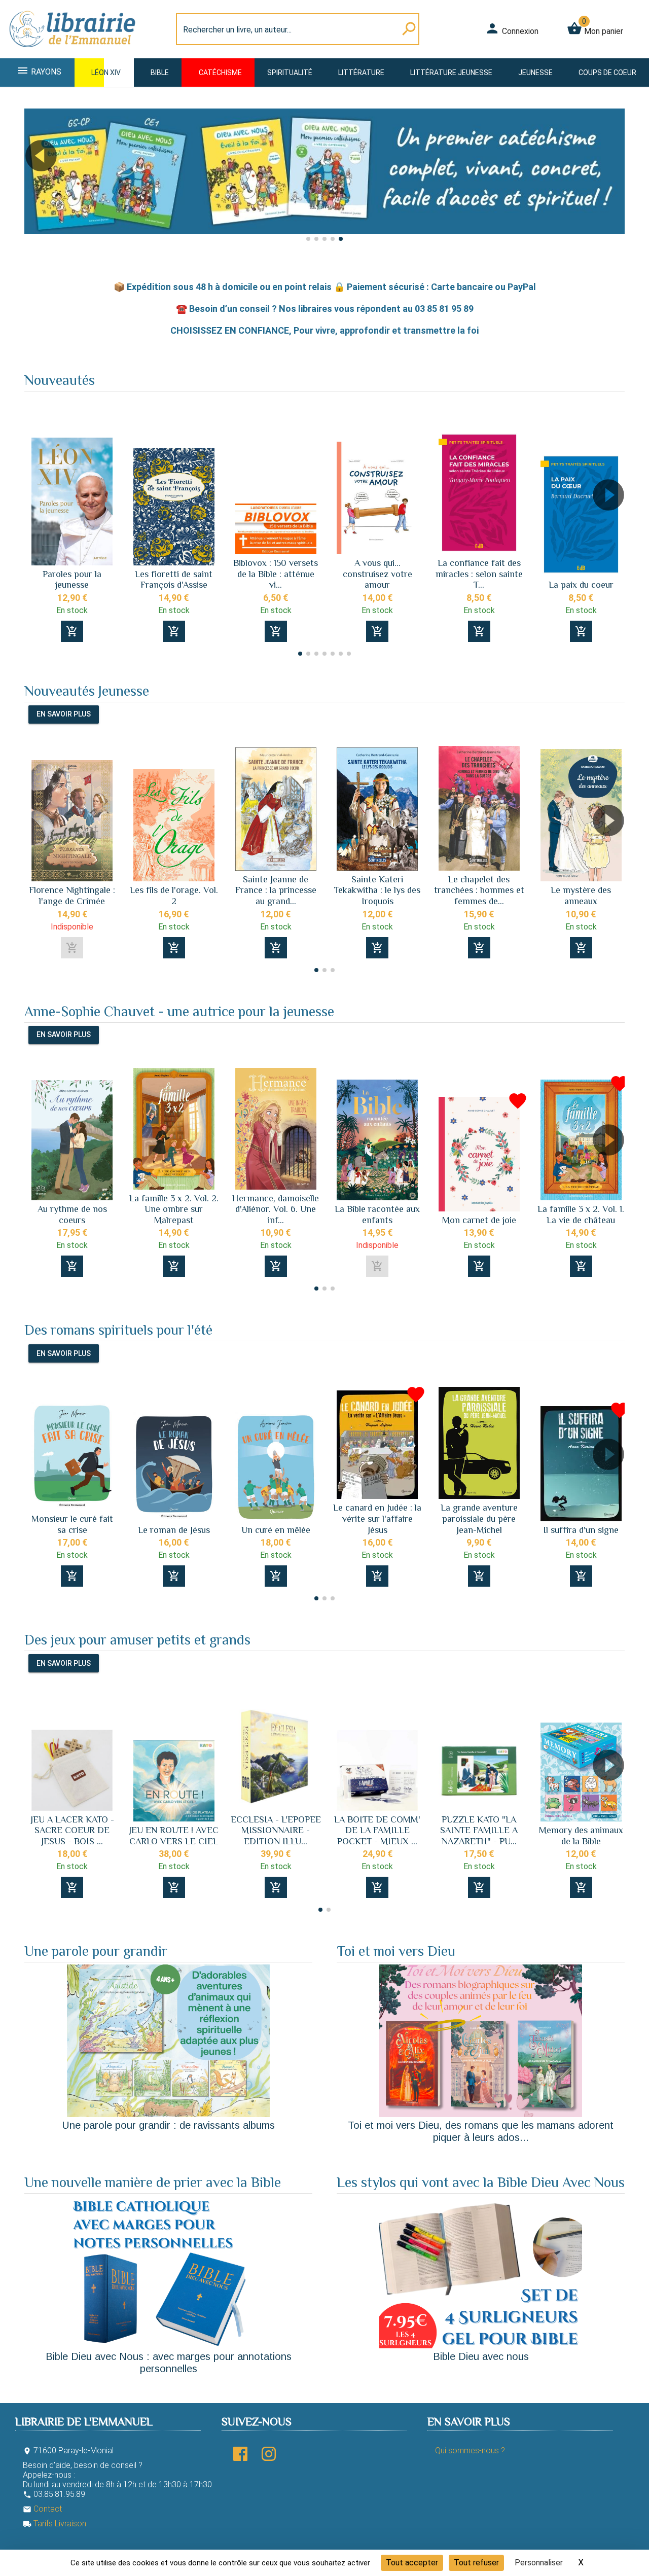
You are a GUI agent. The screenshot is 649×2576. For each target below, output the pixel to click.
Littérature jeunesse (451, 73)
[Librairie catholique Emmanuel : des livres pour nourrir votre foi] (73, 52)
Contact (42, 2509)
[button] (36, 184)
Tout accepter (412, 2563)
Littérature (361, 73)
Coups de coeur (607, 73)
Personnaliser (539, 2563)
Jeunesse (535, 73)
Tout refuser (476, 2563)
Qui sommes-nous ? (470, 2450)
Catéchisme (220, 73)
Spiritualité (290, 73)
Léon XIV (106, 73)
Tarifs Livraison (55, 2524)
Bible (160, 73)
